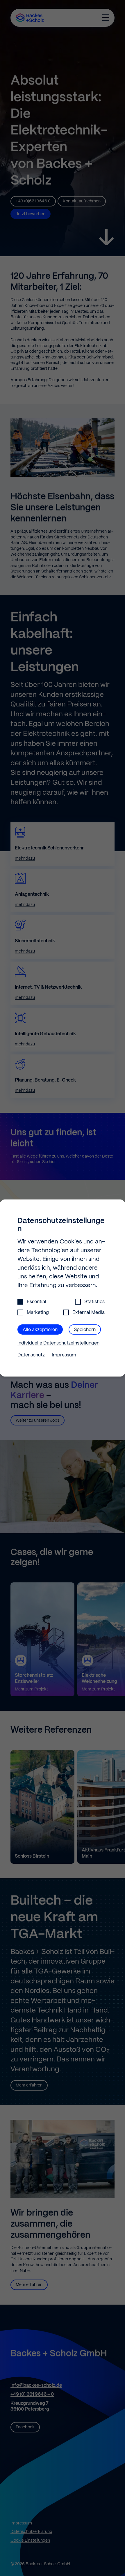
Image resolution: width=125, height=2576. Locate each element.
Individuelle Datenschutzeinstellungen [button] (58, 1343)
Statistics (94, 1302)
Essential (36, 1302)
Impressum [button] (64, 1355)
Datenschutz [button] (32, 1355)
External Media (89, 1313)
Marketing (38, 1313)
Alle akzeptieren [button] (40, 1330)
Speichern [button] (85, 1330)
